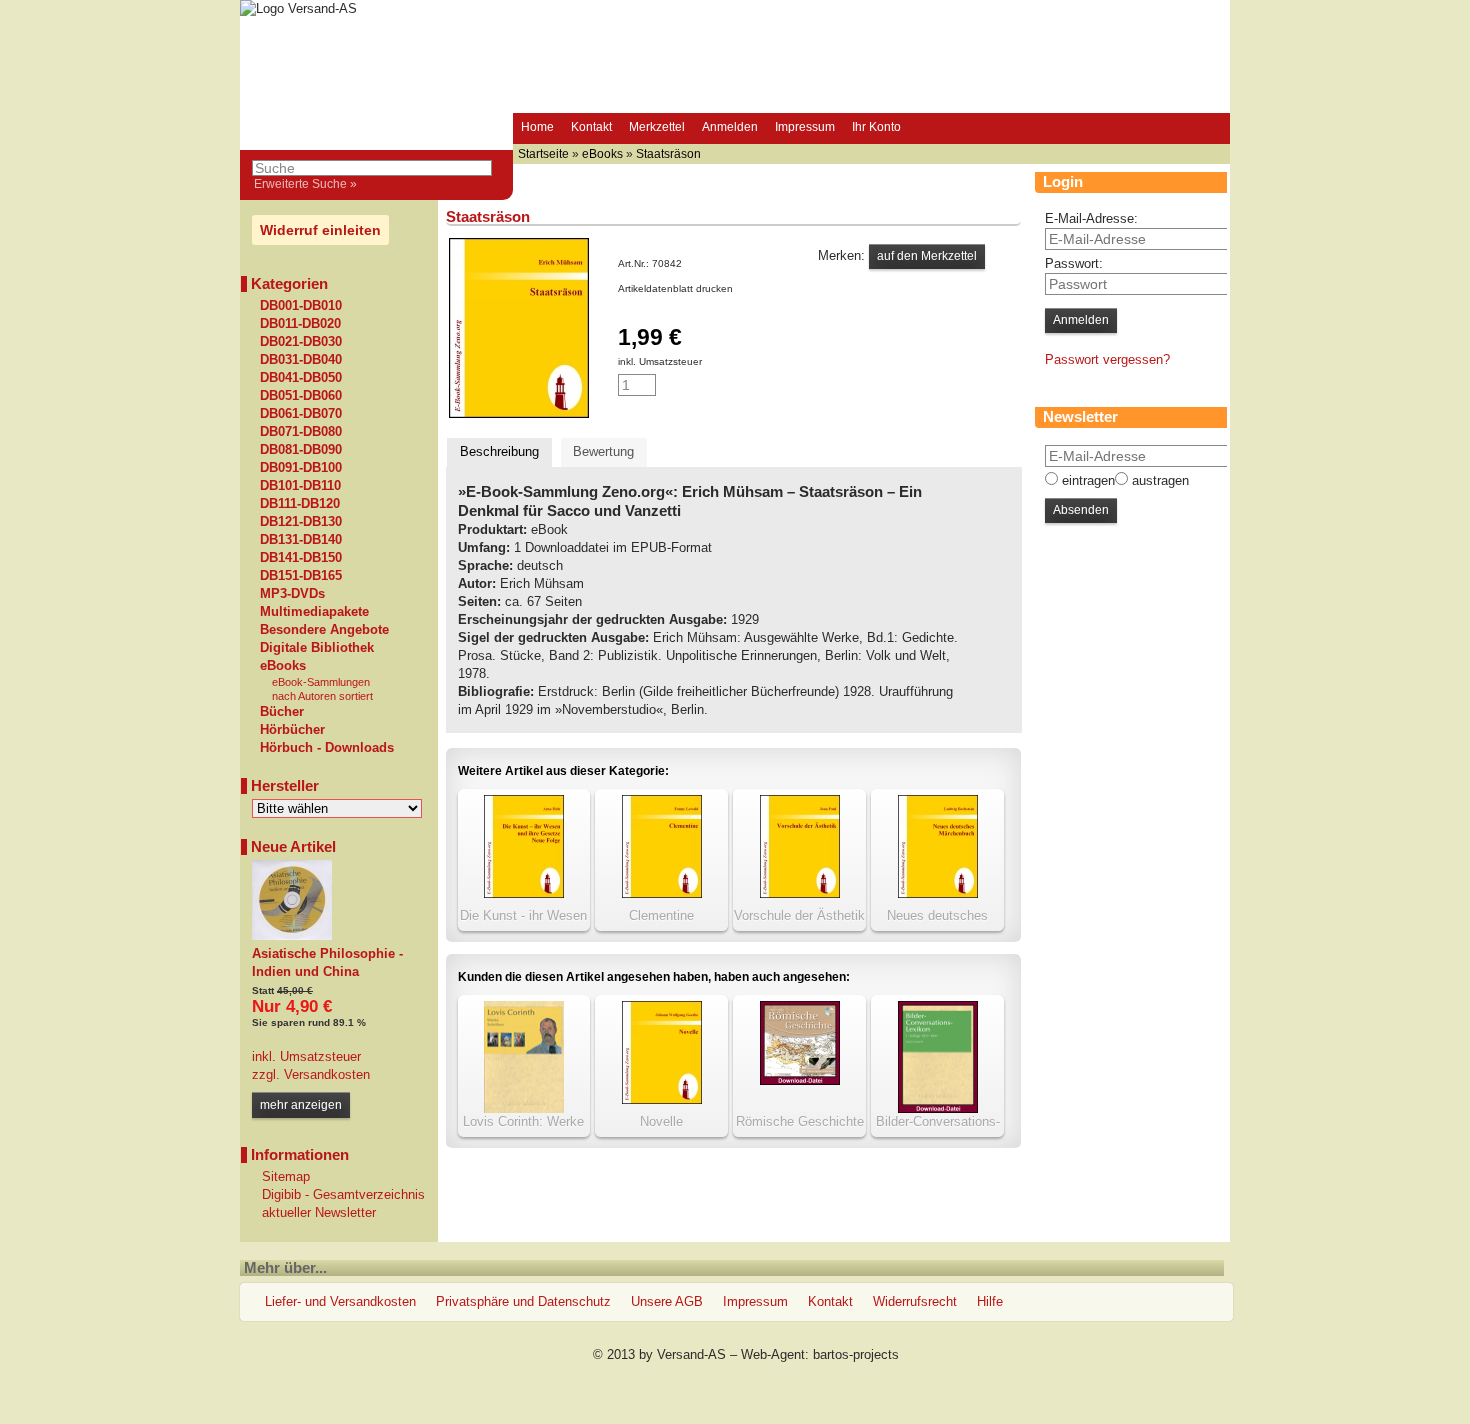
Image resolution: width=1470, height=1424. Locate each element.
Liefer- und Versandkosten (340, 1301)
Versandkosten (325, 1074)
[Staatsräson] (519, 413)
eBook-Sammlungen (321, 682)
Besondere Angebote (324, 630)
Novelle (661, 1121)
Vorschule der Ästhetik (799, 915)
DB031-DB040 (301, 360)
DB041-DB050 (301, 378)
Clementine (661, 915)
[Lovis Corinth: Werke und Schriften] (524, 1108)
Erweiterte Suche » (305, 184)
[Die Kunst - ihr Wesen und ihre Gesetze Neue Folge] (524, 893)
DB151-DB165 (301, 576)
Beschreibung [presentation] (499, 451)
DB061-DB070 (301, 414)
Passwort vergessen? (1107, 359)
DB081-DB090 (301, 450)
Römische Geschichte (800, 1121)
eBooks (283, 666)
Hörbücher (292, 730)
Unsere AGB (667, 1301)
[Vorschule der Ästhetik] (800, 893)
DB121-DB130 (301, 522)
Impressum (805, 127)
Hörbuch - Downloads (327, 748)
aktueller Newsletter (319, 1212)
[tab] (499, 452)
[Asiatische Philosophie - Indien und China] (292, 935)
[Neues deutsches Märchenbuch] (938, 893)
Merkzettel (657, 127)
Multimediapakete (314, 612)
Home (537, 127)
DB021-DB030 (301, 342)
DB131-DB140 (301, 540)
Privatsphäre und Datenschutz (523, 1301)
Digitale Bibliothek (317, 648)
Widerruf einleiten (320, 230)
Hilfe (990, 1301)
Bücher (282, 712)
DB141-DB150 (301, 558)
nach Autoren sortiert (322, 696)
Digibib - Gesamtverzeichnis (343, 1194)
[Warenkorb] (928, 129)
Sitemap (286, 1176)
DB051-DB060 (301, 396)
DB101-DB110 (300, 486)
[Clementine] (662, 893)
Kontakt (591, 127)
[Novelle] (662, 1099)
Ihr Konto (876, 127)
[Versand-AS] (298, 8)
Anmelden (730, 127)
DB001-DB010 (301, 306)
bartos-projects (856, 1354)
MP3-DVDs (292, 594)
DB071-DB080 (301, 432)
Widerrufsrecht (915, 1301)
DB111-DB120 (300, 504)
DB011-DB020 (300, 324)
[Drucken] (744, 288)
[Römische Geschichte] (800, 1080)
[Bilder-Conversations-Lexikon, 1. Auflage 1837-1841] (938, 1108)
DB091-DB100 (301, 468)
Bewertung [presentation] (603, 451)
